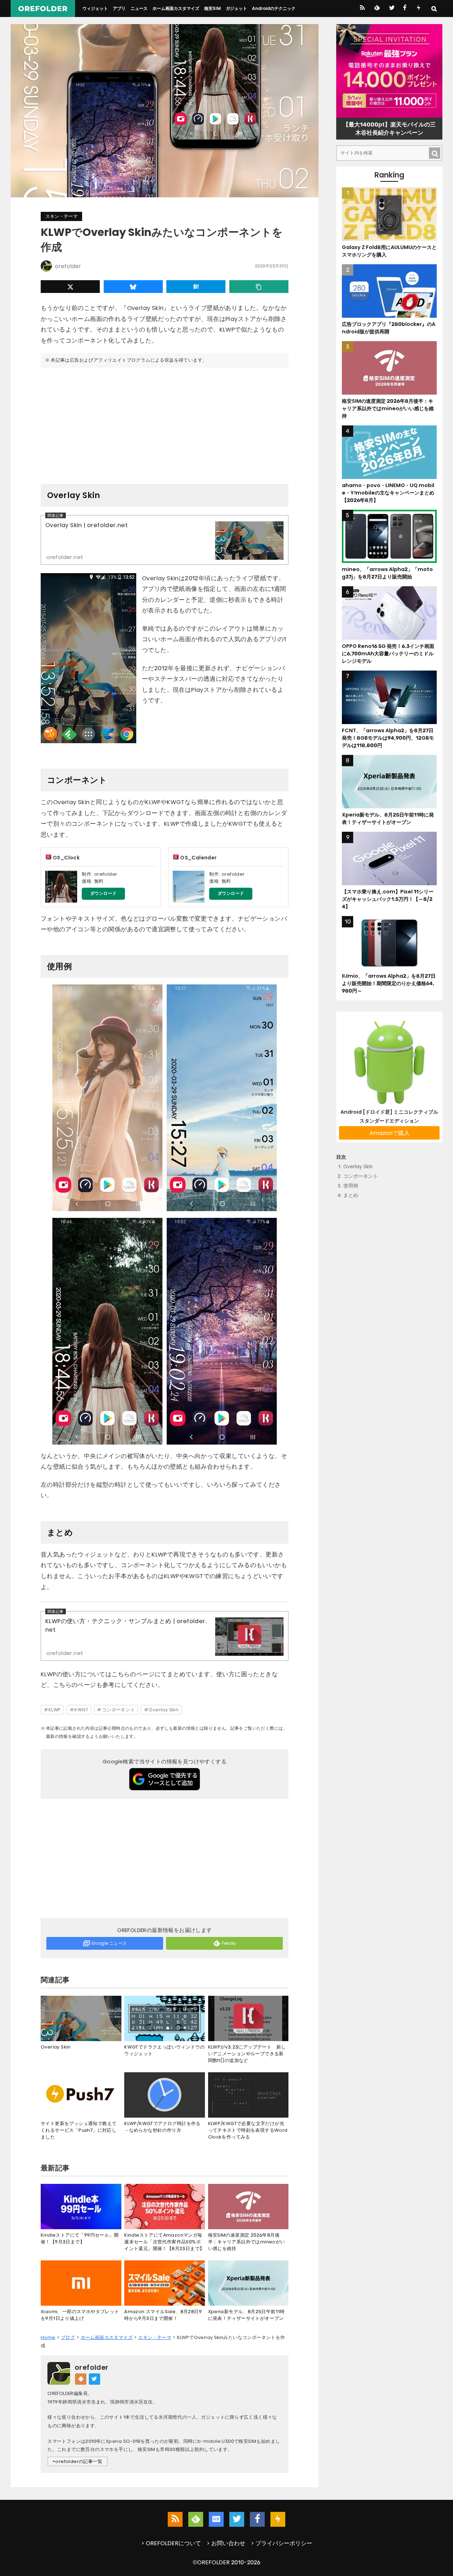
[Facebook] (405, 9)
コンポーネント (119, 1710)
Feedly (229, 1943)
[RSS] (362, 9)
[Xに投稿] (70, 287)
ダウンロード (103, 893)
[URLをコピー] (259, 287)
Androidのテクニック (274, 8)
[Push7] (418, 9)
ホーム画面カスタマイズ (176, 8)
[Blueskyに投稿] (133, 287)
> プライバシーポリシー (282, 2543)
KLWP (55, 1710)
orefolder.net (65, 557)
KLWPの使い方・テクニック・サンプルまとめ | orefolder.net (126, 1626)
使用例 (351, 1186)
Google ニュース (109, 1943)
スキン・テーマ (61, 216)
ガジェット (236, 8)
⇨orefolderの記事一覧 (78, 2461)
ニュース (139, 8)
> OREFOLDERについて (171, 2543)
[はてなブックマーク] (196, 287)
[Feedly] (376, 9)
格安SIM (213, 8)
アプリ (119, 8)
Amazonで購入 (389, 1133)
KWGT (81, 1710)
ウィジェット (95, 8)
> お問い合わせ (226, 2543)
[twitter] (391, 9)
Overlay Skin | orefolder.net (87, 525)
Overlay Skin (164, 1710)
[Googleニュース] (216, 2519)
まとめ (351, 1196)
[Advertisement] (165, 423)
